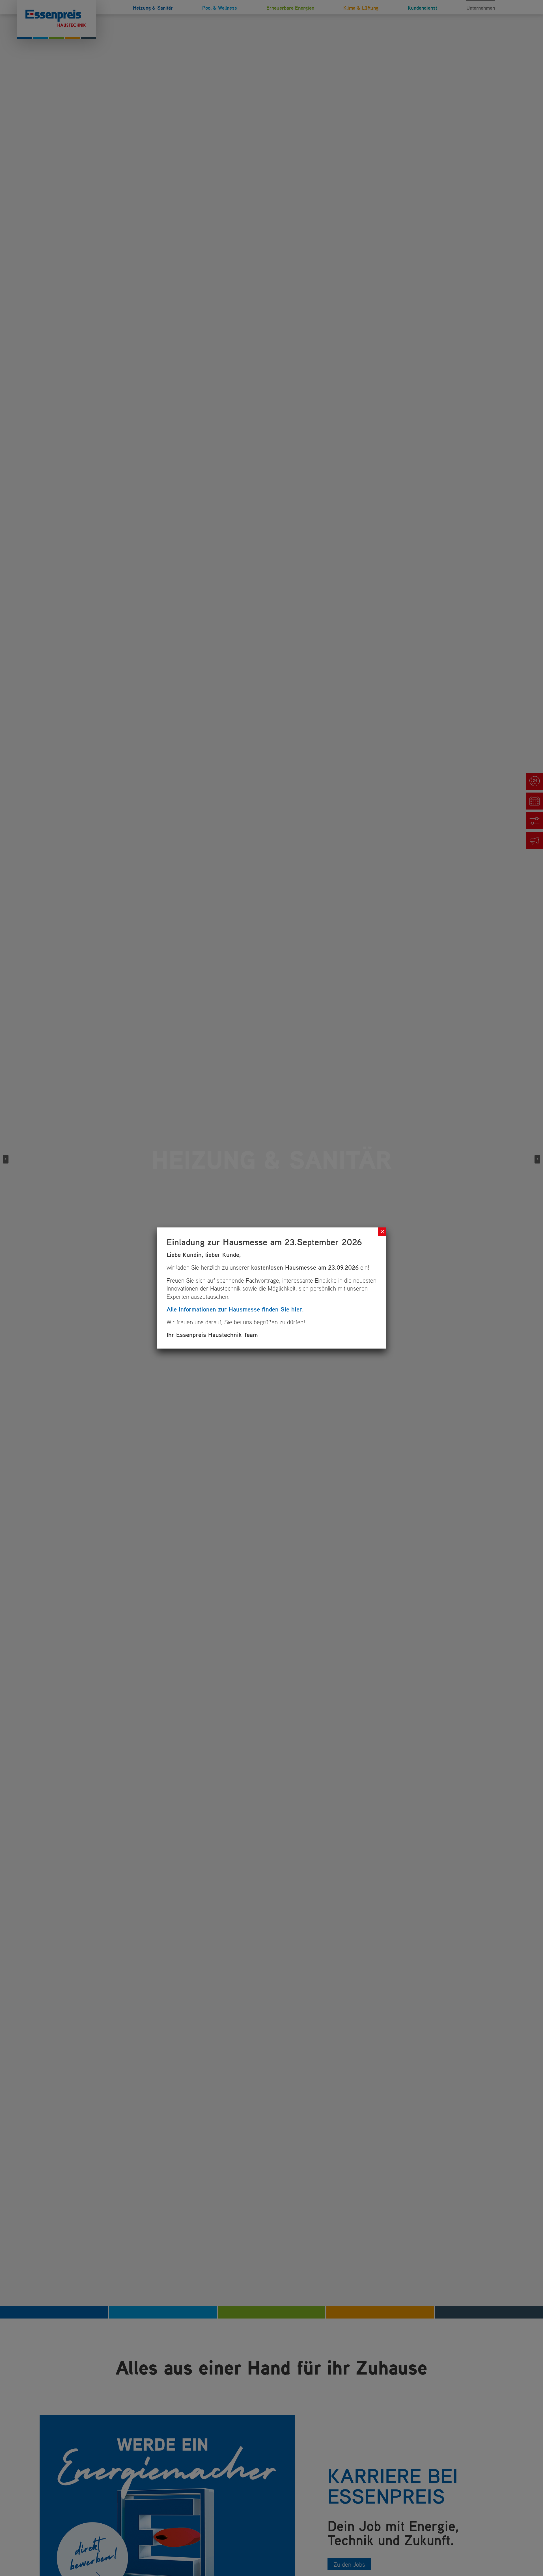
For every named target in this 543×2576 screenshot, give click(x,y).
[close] (382, 1232)
